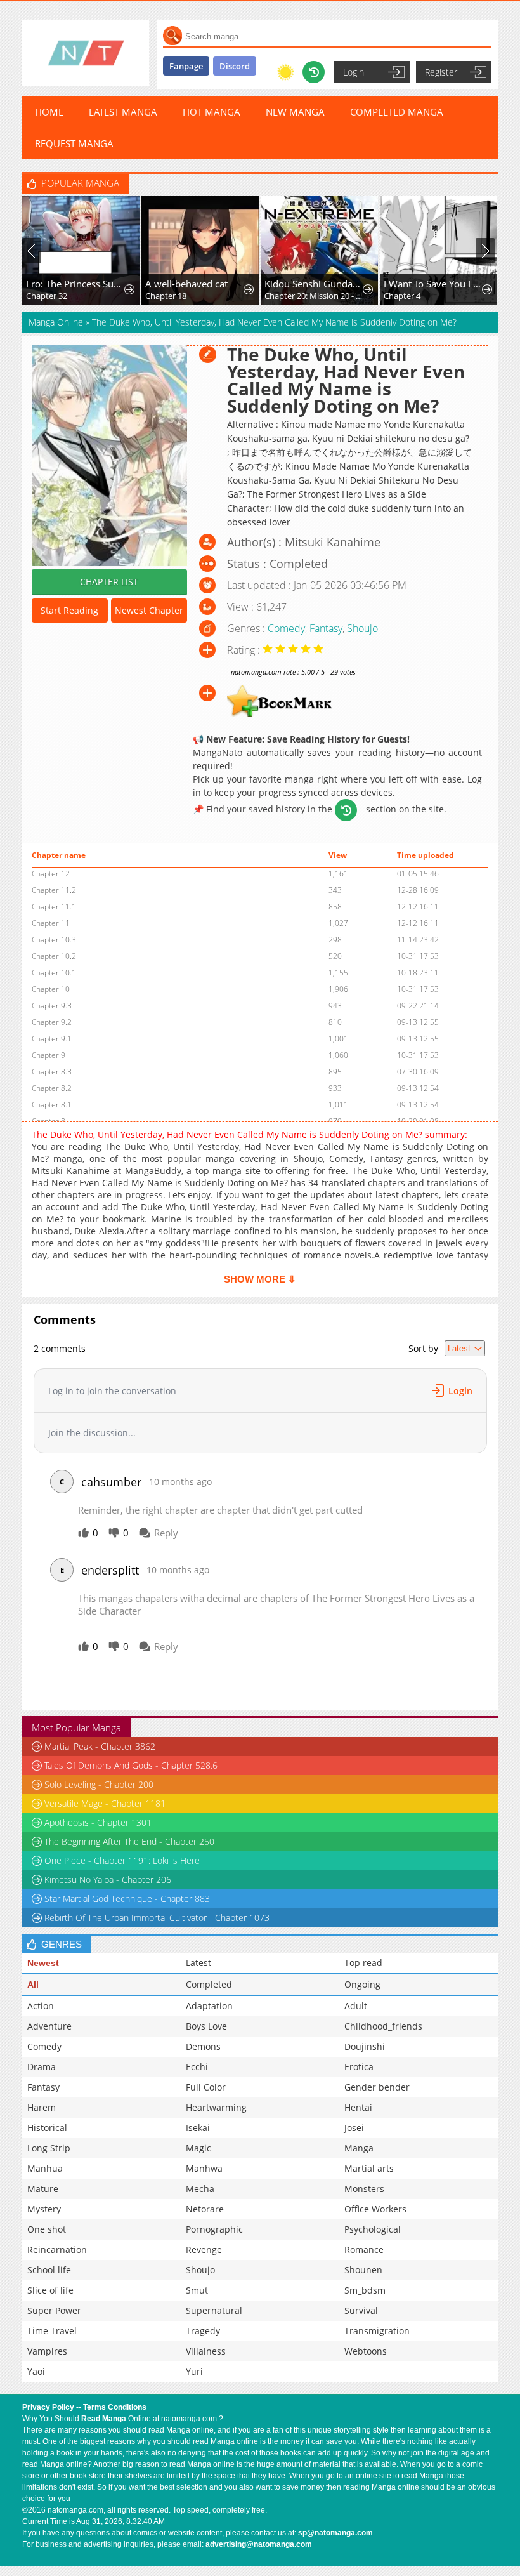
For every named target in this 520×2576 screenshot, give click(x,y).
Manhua (45, 2168)
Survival (361, 2310)
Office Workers (375, 2209)
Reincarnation (57, 2249)
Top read (363, 1963)
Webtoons (366, 2351)
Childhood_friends (383, 2026)
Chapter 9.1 (52, 1039)
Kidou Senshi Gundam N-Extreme (302, 284)
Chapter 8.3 (52, 1072)
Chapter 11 (51, 923)
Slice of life (50, 2290)
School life (49, 2270)
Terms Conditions (115, 2407)
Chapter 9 (49, 1055)
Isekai (198, 2128)
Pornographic (214, 2229)
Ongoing (362, 1984)
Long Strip (49, 2148)
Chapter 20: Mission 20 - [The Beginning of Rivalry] (302, 296)
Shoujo (362, 628)
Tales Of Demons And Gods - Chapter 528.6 (131, 1765)
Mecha (200, 2189)
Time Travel (52, 2331)
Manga (359, 2148)
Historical (47, 2128)
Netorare (205, 2209)
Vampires (47, 2351)
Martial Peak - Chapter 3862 (100, 1746)
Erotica (359, 2067)
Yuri (194, 2371)
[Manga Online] (86, 53)
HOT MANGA (211, 112)
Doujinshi (365, 2046)
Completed (209, 1984)
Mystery (44, 2209)
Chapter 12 (51, 874)
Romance (364, 2249)
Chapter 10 (51, 989)
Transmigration (377, 2331)
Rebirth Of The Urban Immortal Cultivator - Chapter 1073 (157, 1918)
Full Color (206, 2087)
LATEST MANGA (123, 112)
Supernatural (214, 2310)
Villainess (206, 2351)
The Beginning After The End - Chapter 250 (129, 1841)
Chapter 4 (389, 296)
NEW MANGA (295, 112)
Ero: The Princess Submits (63, 284)
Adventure (49, 2026)
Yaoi (36, 2371)
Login (354, 72)
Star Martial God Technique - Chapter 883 (127, 1899)
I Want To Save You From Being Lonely (421, 284)
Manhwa (204, 2168)
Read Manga (104, 2419)
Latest (198, 1963)
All (33, 1985)
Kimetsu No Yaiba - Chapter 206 (108, 1879)
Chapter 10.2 (54, 956)
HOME (49, 112)
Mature (43, 2189)
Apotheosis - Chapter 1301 (98, 1822)
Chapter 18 (153, 296)
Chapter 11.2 (54, 890)
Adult (356, 2006)
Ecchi (197, 2067)
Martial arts (369, 2168)
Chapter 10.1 (54, 973)
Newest (43, 1963)
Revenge (204, 2249)
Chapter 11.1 (54, 907)
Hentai (358, 2107)
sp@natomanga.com (335, 2533)
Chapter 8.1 (52, 1105)
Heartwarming (216, 2107)
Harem (42, 2107)
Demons (203, 2046)
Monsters (364, 2189)
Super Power (54, 2310)
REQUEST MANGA (74, 143)
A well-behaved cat (174, 284)
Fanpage (186, 66)
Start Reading (69, 610)
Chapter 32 (34, 296)
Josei (354, 2128)
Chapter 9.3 (52, 1006)
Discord (235, 66)
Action (41, 2006)
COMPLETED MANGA (397, 112)
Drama (42, 2067)
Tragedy (203, 2331)
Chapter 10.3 (54, 940)
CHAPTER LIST (109, 582)
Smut (197, 2290)
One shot (47, 2229)
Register (441, 72)
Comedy (286, 628)
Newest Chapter (149, 610)
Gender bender (377, 2087)
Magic (198, 2148)
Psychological (373, 2229)
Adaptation (209, 2006)
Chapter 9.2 (52, 1022)
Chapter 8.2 (52, 1088)
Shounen (363, 2270)
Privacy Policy (48, 2407)
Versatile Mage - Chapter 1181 (105, 1803)
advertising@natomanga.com (259, 2544)
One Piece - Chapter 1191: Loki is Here (122, 1860)
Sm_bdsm (365, 2290)
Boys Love (206, 2026)
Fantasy (326, 628)
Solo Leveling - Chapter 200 (99, 1784)
